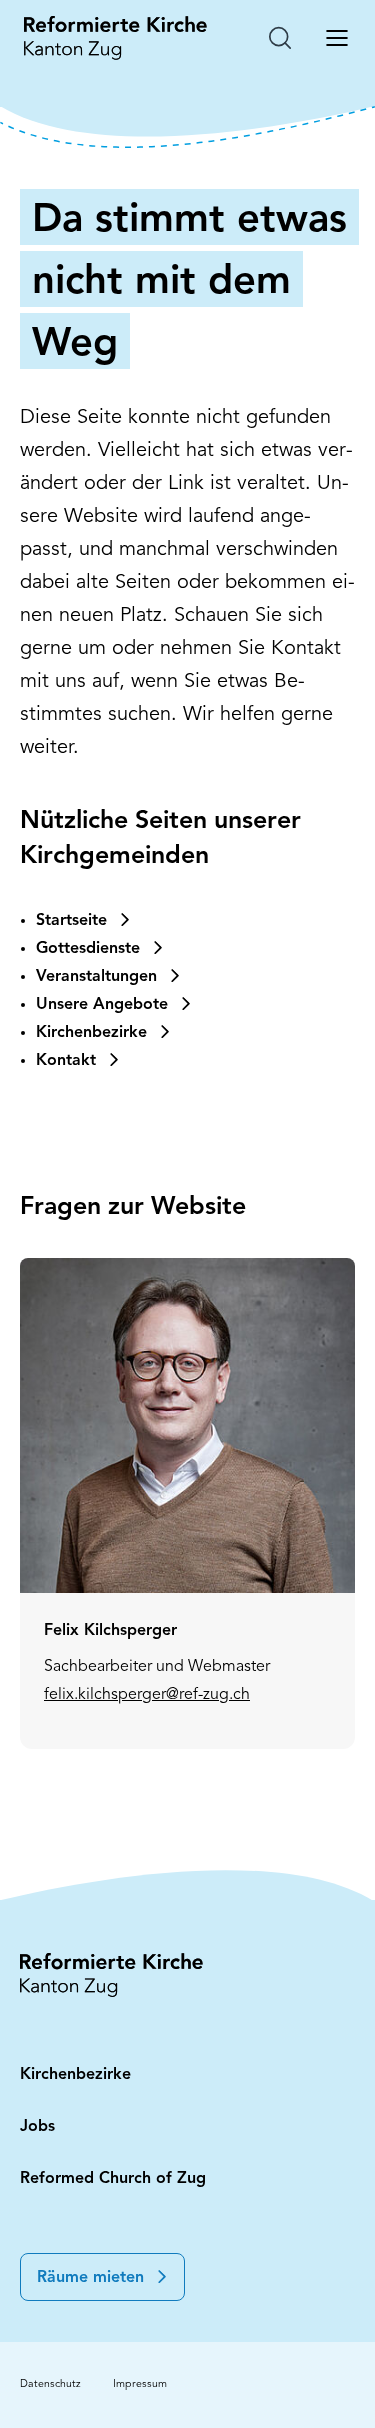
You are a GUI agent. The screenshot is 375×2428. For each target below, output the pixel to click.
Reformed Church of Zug (113, 2179)
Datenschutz (50, 2384)
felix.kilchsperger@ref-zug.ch (147, 1695)
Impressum (140, 2384)
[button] (102, 2277)
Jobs (37, 2127)
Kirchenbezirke (75, 2075)
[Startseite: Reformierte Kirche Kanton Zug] (115, 38)
